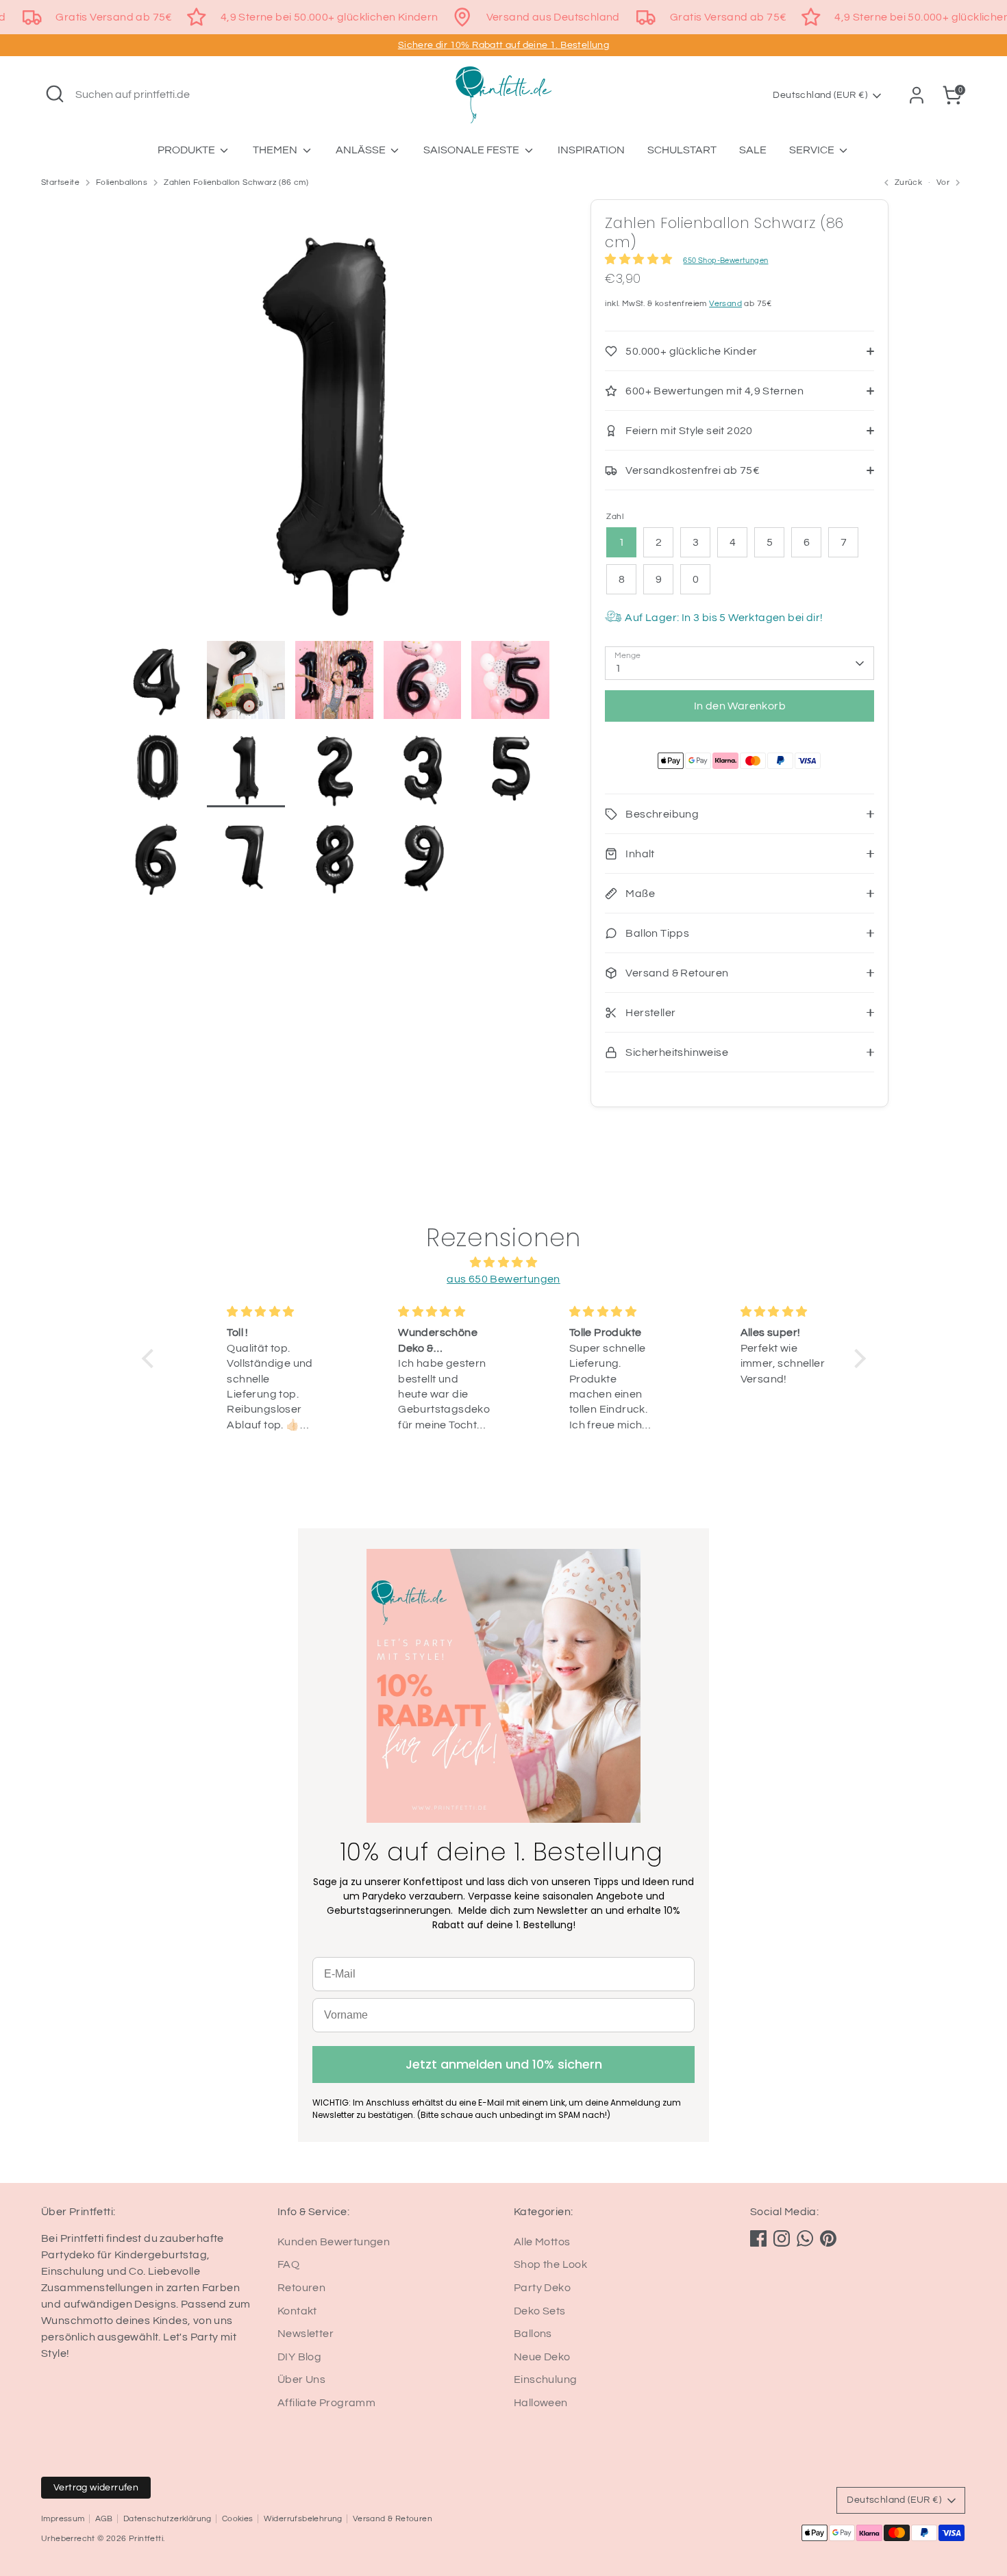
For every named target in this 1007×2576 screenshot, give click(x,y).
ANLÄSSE (362, 150)
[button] (151, 1359)
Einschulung (545, 2379)
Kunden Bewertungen (334, 2242)
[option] (334, 420)
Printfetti (146, 2539)
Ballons (533, 2334)
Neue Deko (542, 2357)
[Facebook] (758, 2238)
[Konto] (917, 95)
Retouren (301, 2288)
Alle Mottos (542, 2242)
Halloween (541, 2403)
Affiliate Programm (326, 2403)
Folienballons (122, 182)
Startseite (60, 182)
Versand (725, 304)
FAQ (288, 2264)
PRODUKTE (187, 150)
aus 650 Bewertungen (503, 1279)
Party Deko (542, 2288)
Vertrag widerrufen (96, 2488)
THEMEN (276, 150)
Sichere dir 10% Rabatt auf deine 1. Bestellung (503, 45)
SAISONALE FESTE (472, 150)
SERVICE (813, 150)
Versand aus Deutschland (553, 17)
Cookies (238, 2519)
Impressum (63, 2519)
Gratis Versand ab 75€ (114, 17)
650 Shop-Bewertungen (725, 261)
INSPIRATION (591, 150)
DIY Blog (299, 2357)
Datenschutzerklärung (167, 2519)
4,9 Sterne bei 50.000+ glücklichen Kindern (330, 17)
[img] (504, 1262)
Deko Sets (540, 2311)
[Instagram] (782, 2238)
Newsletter (306, 2334)
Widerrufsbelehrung (303, 2519)
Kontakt (297, 2311)
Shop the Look (550, 2264)
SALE (753, 150)
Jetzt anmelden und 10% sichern (504, 2064)
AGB (104, 2519)
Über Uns (301, 2379)
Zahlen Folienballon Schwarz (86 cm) (236, 182)
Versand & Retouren (393, 2519)
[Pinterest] (828, 2238)
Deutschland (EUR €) (820, 95)
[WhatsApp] (805, 2238)
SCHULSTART (682, 150)
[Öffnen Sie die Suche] (55, 94)
